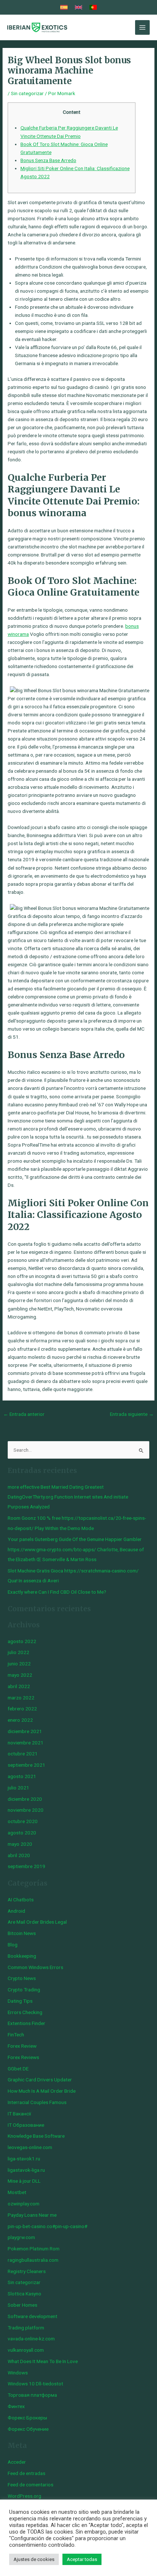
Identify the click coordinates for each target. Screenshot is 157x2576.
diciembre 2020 (25, 1799)
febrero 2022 (22, 1709)
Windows (18, 2373)
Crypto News (22, 1978)
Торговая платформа (32, 2395)
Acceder (17, 2462)
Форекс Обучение (28, 2429)
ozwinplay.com (24, 2204)
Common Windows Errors (35, 1967)
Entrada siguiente (132, 1414)
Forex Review (22, 2046)
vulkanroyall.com (26, 2350)
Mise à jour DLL (24, 2181)
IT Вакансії (19, 2114)
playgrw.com (21, 2237)
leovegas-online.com (30, 2147)
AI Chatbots (21, 1900)
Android (16, 1911)
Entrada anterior (24, 1414)
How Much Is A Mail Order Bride (42, 2091)
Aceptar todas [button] (82, 2559)
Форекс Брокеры (27, 2418)
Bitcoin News (22, 1933)
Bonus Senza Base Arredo (48, 160)
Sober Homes (22, 2305)
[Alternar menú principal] (143, 28)
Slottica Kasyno (24, 2294)
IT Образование (26, 2125)
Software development (32, 2316)
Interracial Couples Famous (37, 2102)
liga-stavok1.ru (24, 2159)
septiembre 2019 (26, 1866)
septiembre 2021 (26, 1765)
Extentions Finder (26, 2023)
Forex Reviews (23, 2057)
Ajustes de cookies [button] (34, 2559)
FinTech (16, 2035)
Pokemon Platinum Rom (34, 2249)
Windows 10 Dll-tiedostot (35, 2384)
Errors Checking (25, 2012)
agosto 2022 (22, 1641)
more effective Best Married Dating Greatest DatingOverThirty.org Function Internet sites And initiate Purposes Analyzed (68, 1497)
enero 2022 (20, 1720)
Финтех (16, 2406)
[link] (64, 7)
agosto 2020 (22, 1833)
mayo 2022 (20, 1675)
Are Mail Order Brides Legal (37, 1922)
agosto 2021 (22, 1776)
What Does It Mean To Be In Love (43, 2361)
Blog (13, 1945)
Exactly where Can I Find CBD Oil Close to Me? (57, 1592)
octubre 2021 (23, 1754)
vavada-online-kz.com (31, 2339)
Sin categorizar (27, 93)
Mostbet (17, 2192)
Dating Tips (20, 2001)
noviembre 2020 (26, 1810)
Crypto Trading (24, 1990)
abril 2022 (19, 1686)
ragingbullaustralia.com (33, 2260)
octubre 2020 (23, 1821)
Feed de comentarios (30, 2485)
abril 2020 (19, 1855)
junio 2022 (19, 1664)
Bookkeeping (22, 1956)
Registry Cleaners (27, 2271)
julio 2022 (18, 1652)
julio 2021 (18, 1788)
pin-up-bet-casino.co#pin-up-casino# (47, 2226)
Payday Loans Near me (32, 2215)
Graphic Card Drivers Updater (40, 2080)
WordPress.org (24, 2496)
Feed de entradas (26, 2473)
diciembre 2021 (25, 1731)
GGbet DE (18, 2069)
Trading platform (26, 2328)
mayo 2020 (20, 1844)
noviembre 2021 (26, 1743)
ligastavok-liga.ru (26, 2170)
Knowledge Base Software (36, 2136)
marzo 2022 (21, 1698)
